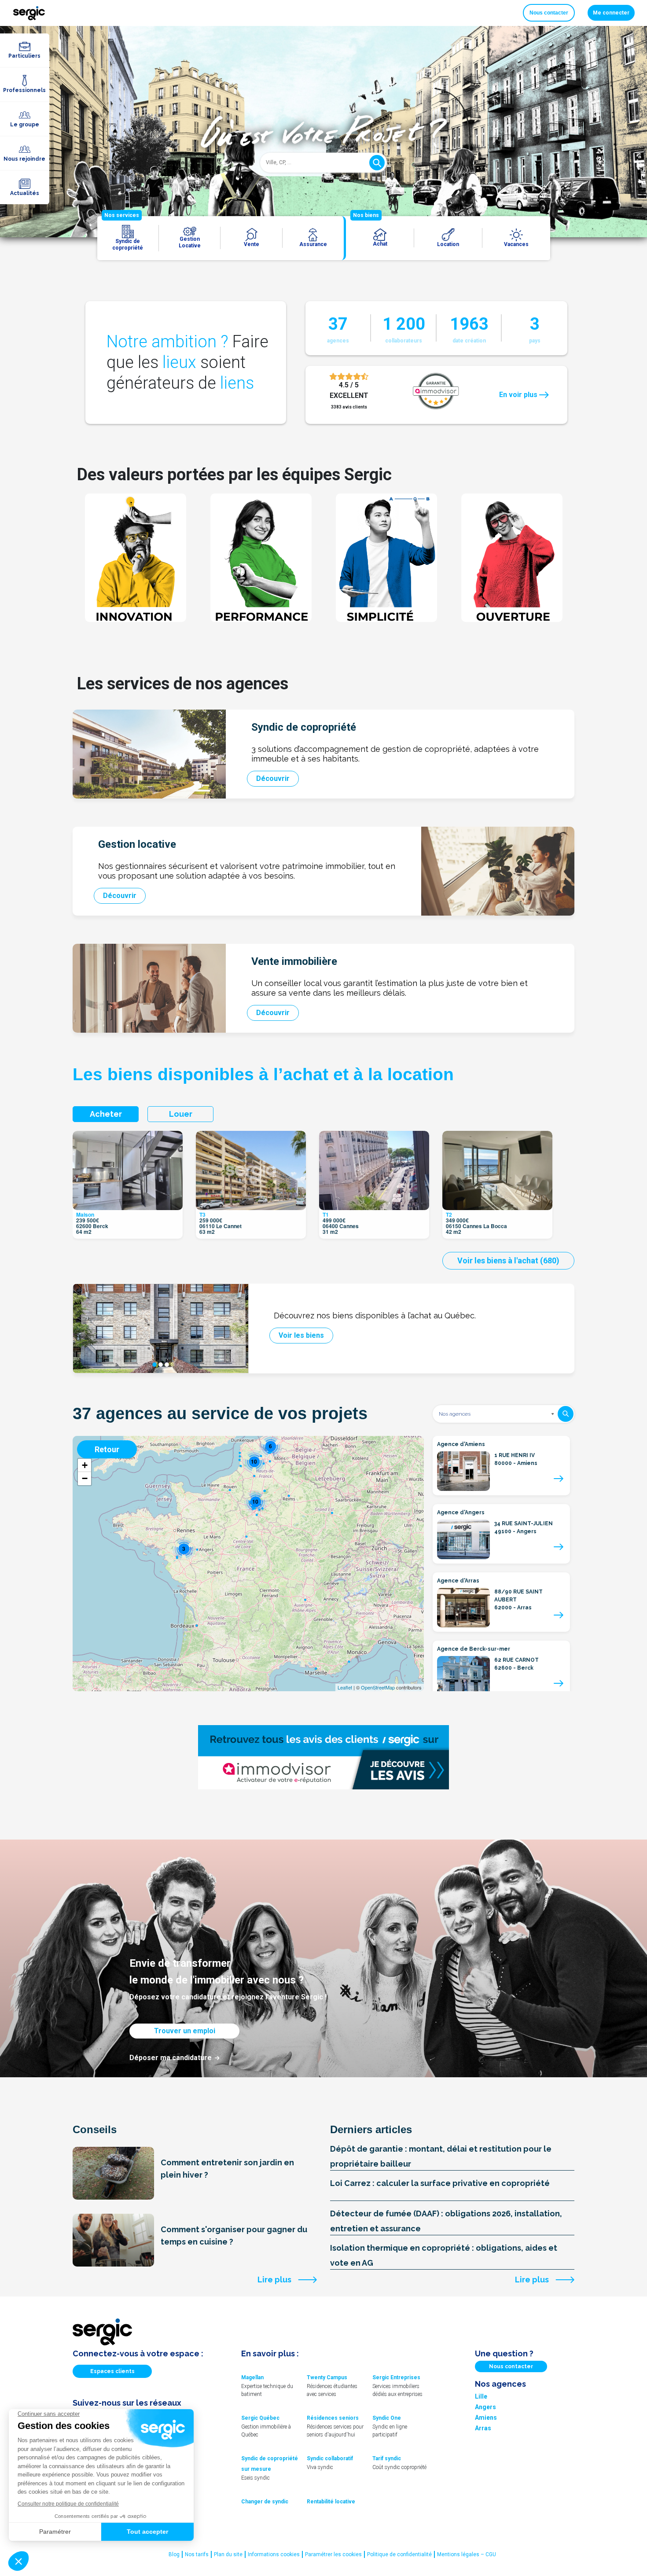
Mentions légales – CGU (467, 2554)
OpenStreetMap (378, 1687)
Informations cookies (274, 2554)
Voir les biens (301, 1335)
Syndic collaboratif (330, 2458)
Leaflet (345, 1687)
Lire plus (274, 2280)
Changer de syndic (265, 2502)
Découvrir (273, 778)
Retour (107, 1449)
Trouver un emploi (185, 2031)
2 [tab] (161, 1365)
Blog (174, 2554)
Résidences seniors (333, 2418)
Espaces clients (112, 2371)
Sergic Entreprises (396, 2377)
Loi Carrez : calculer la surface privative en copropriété (440, 2183)
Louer (181, 1114)
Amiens (486, 2418)
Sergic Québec (260, 2418)
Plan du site (228, 2554)
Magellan (252, 2377)
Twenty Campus (327, 2377)
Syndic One (387, 2418)
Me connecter (611, 13)
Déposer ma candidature (171, 2058)
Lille (481, 2396)
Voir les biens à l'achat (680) (508, 1260)
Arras (483, 2428)
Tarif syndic (387, 2458)
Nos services (122, 215)
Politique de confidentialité (399, 2554)
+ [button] (85, 1465)
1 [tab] (154, 1365)
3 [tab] (167, 1365)
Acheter (106, 1114)
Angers (485, 2407)
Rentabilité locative (331, 2502)
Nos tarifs (197, 2554)
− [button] (85, 1478)
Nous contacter (549, 13)
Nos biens (366, 215)
